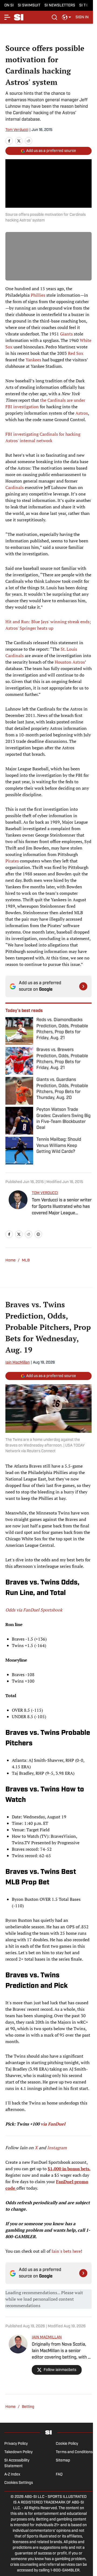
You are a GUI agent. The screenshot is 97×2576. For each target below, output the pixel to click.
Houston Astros (70, 662)
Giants (66, 334)
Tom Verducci (17, 130)
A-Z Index (12, 2475)
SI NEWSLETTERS (60, 6)
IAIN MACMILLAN (47, 2337)
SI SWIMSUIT (29, 6)
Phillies (38, 295)
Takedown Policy (18, 2452)
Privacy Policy (16, 2444)
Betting (28, 2407)
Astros (82, 413)
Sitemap (63, 2461)
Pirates (12, 861)
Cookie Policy (67, 2444)
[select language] (67, 17)
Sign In (82, 17)
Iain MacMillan (18, 1363)
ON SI (9, 6)
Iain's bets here (66, 2251)
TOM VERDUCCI (45, 1193)
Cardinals (15, 487)
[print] (38, 1234)
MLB (26, 1261)
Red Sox (76, 353)
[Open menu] (8, 17)
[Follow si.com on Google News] (83, 986)
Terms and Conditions (74, 2452)
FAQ (59, 2475)
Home (11, 1261)
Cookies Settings (19, 2483)
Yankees (33, 360)
